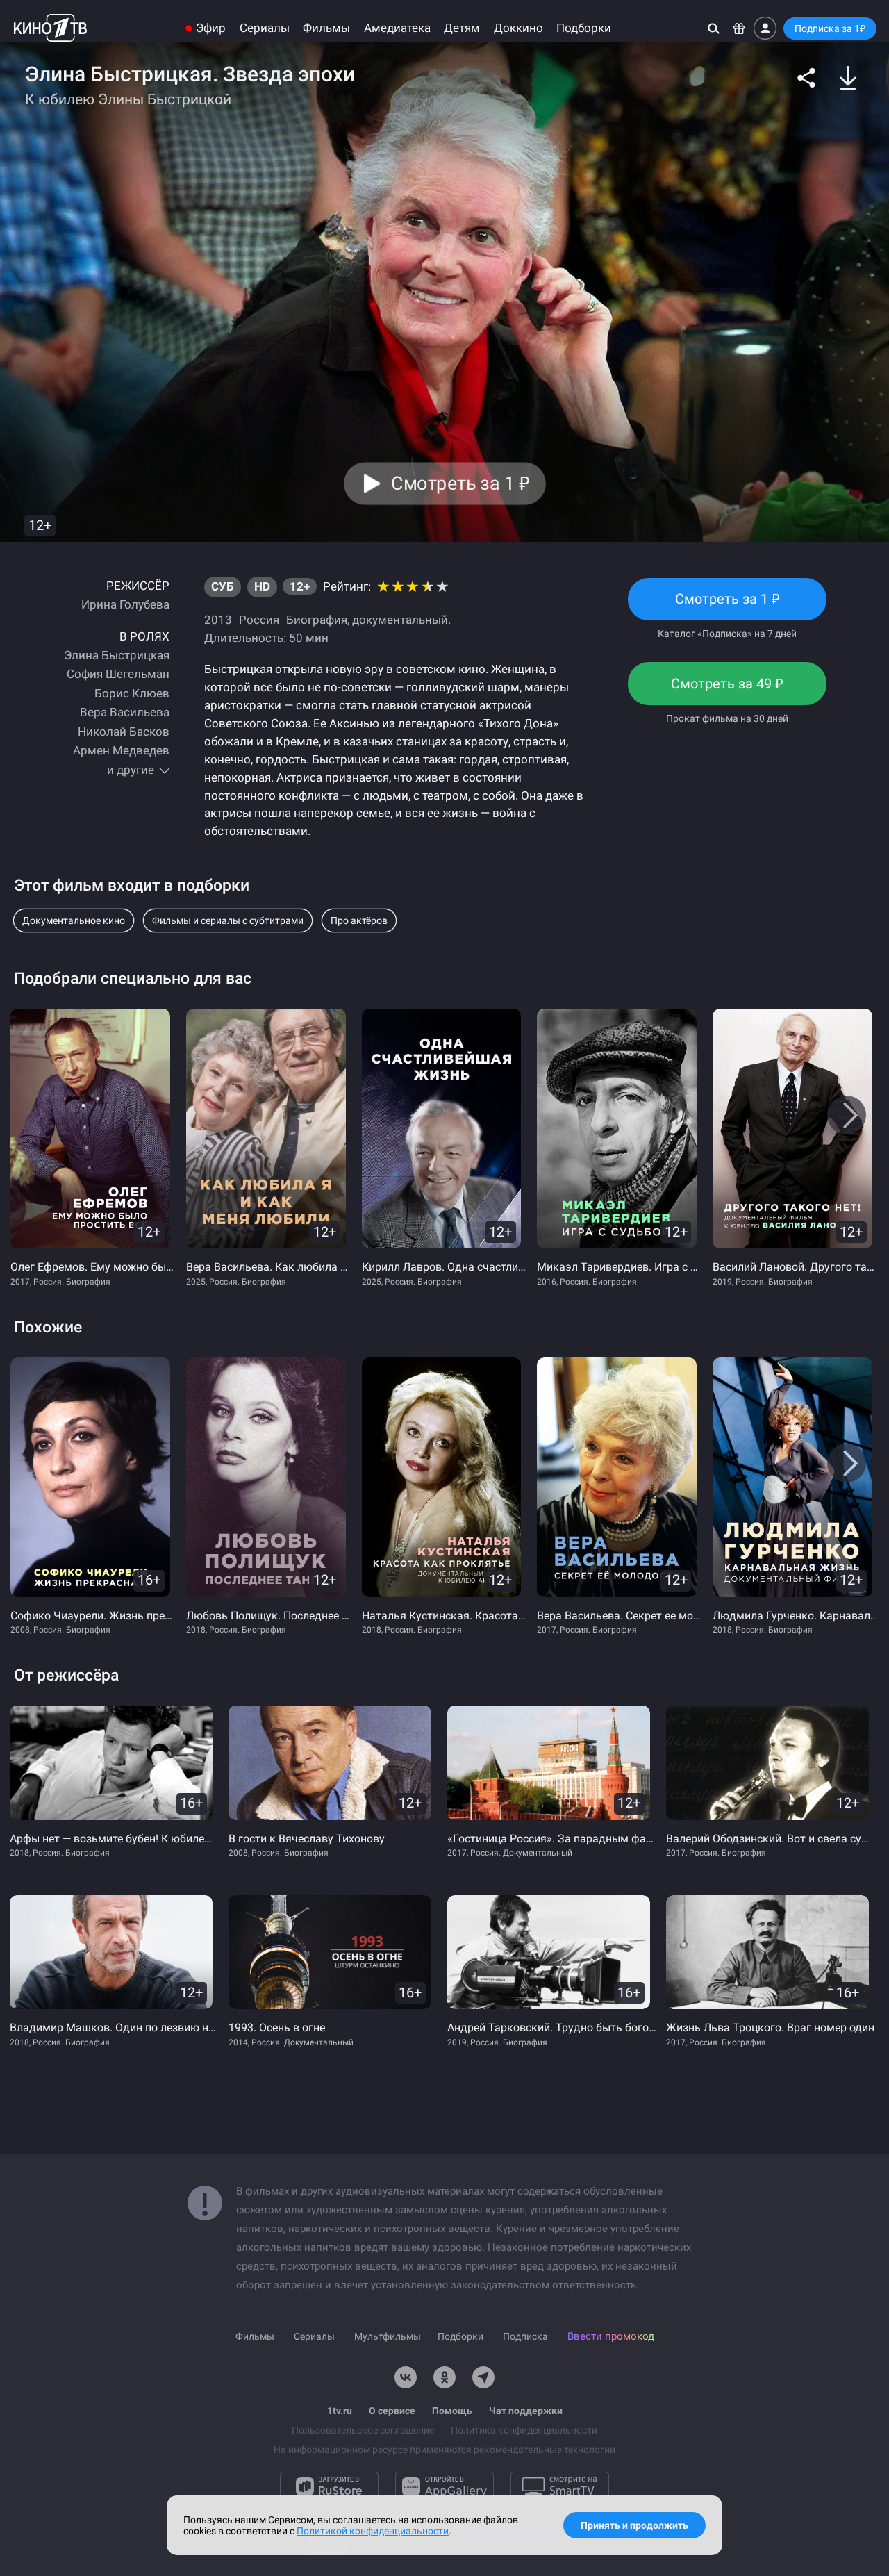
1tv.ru (340, 2411)
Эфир (211, 28)
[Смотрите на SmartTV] (560, 2486)
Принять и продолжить (634, 2525)
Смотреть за (727, 690)
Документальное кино (74, 920)
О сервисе (392, 2411)
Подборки (584, 28)
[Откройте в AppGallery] (444, 2486)
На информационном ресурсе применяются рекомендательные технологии (444, 2450)
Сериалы (265, 28)
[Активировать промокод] (739, 28)
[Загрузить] (848, 78)
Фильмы (326, 28)
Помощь (452, 2411)
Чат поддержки (526, 2411)
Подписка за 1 (830, 28)
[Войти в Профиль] (765, 28)
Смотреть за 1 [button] (460, 484)
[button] (806, 78)
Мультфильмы (388, 2336)
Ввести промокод (611, 2336)
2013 (218, 620)
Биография (317, 620)
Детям (462, 28)
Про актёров (359, 920)
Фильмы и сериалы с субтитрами (228, 920)
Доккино (518, 28)
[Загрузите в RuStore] (329, 2486)
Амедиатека (397, 28)
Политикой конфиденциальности (373, 2531)
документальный (400, 620)
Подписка (525, 2336)
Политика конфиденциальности (524, 2430)
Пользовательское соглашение (363, 2430)
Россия (259, 620)
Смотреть (727, 605)
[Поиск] (714, 28)
